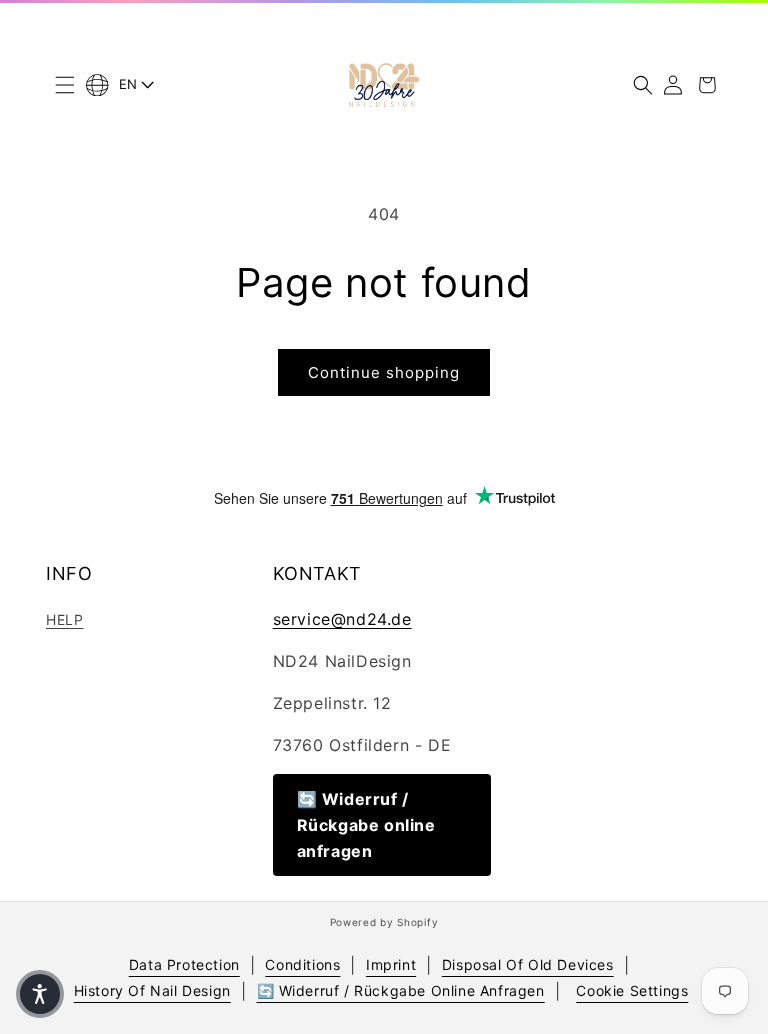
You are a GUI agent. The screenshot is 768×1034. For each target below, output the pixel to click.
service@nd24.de (342, 619)
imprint (391, 964)
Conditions (302, 964)
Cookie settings (632, 990)
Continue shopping (384, 372)
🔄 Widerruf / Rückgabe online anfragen (366, 825)
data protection (184, 964)
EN (128, 84)
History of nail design (152, 990)
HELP (64, 619)
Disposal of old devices (528, 964)
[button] (65, 85)
